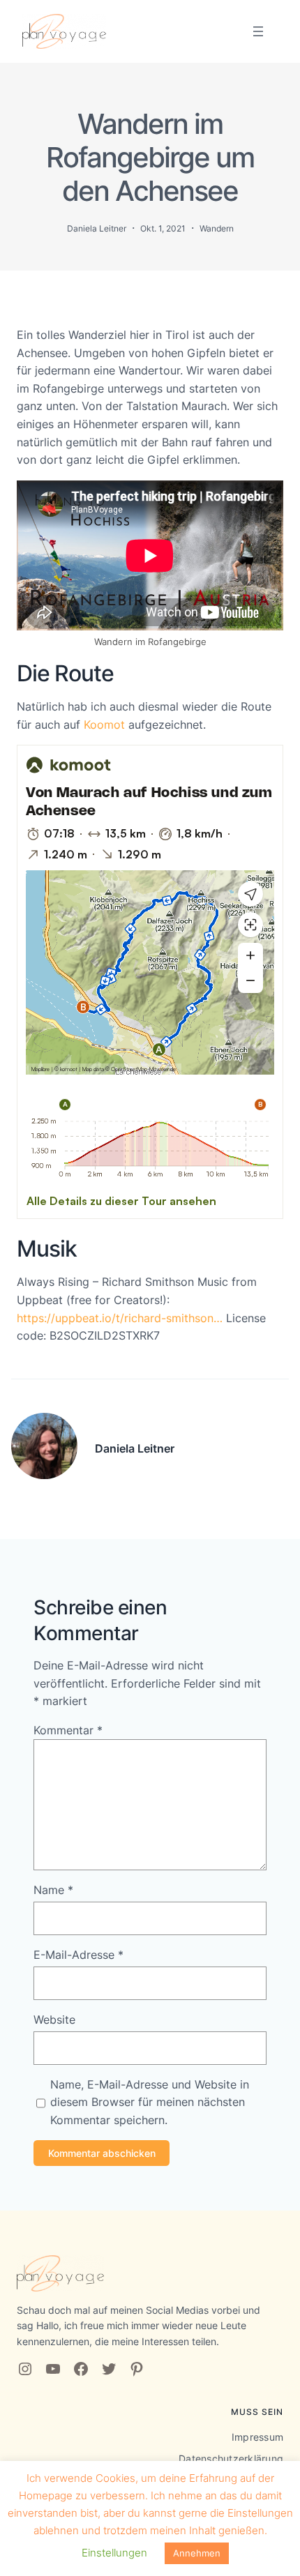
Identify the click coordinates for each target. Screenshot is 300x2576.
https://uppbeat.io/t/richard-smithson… (120, 1318)
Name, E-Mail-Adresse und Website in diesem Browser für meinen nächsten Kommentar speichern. (150, 2102)
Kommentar (68, 1730)
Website (54, 2020)
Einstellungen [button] (114, 2553)
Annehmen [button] (197, 2553)
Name (53, 1890)
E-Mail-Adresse (78, 1955)
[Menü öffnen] (258, 31)
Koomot (104, 725)
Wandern (217, 228)
